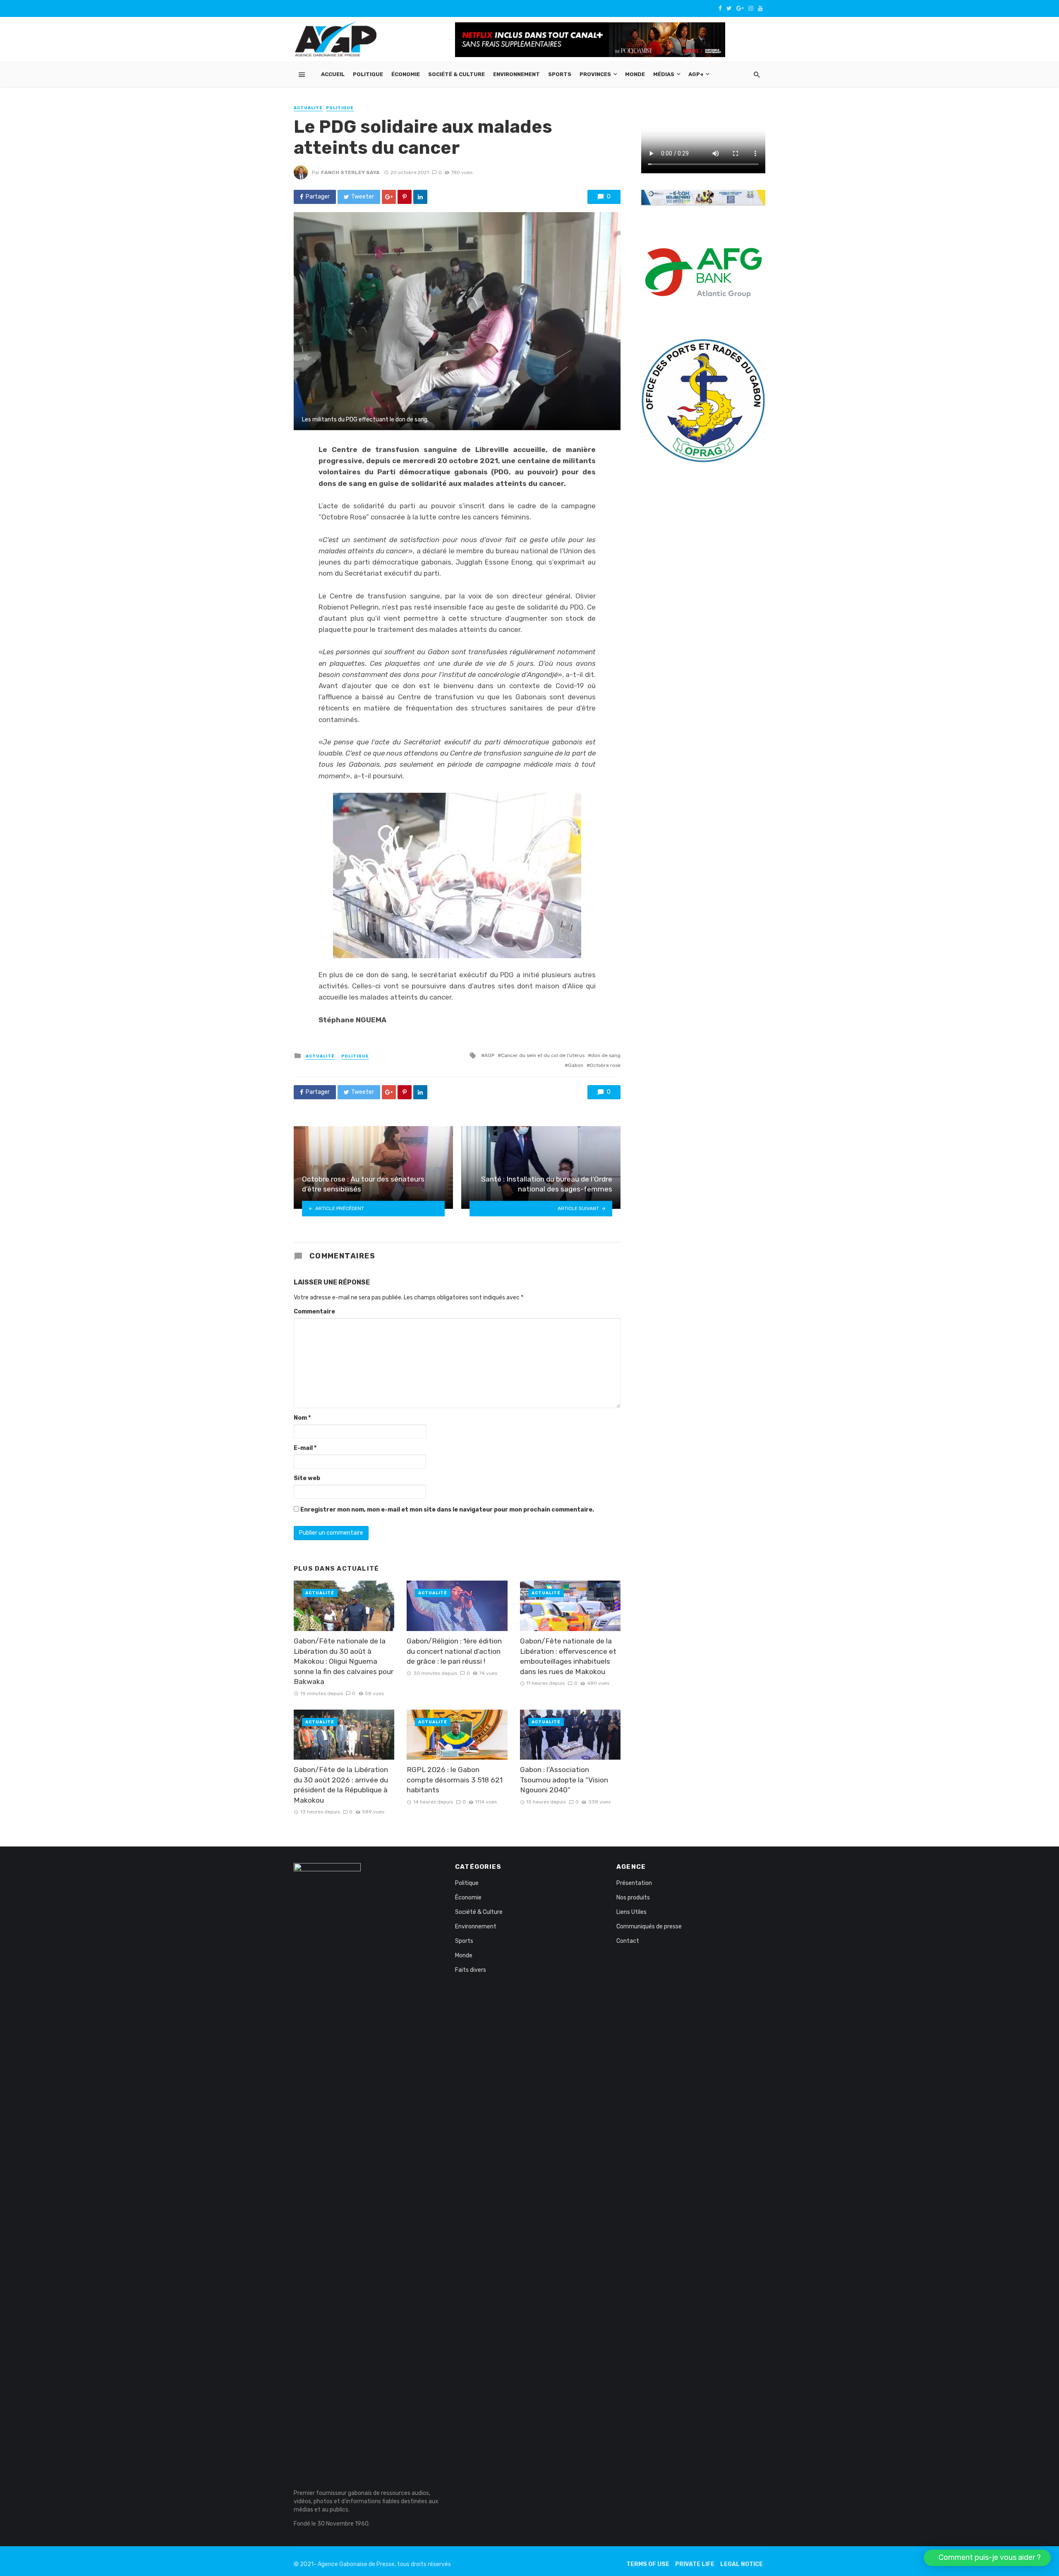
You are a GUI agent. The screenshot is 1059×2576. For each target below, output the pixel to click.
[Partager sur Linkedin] (420, 197)
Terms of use (648, 2564)
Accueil (333, 74)
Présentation (634, 1883)
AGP (489, 1055)
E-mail (305, 1448)
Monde (635, 74)
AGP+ (696, 74)
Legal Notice (742, 2564)
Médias (664, 74)
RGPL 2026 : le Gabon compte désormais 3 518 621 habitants (455, 1780)
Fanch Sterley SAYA (350, 172)
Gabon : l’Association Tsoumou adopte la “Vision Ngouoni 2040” (564, 1780)
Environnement (516, 74)
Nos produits (633, 1898)
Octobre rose (605, 1065)
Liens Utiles (631, 1912)
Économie (406, 74)
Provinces (595, 74)
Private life (695, 2564)
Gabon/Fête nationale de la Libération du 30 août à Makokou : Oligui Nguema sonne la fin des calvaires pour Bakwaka (344, 1661)
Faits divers (471, 1970)
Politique (368, 74)
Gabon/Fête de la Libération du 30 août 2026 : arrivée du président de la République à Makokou (341, 1785)
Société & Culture (456, 74)
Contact (628, 1941)
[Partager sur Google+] (389, 197)
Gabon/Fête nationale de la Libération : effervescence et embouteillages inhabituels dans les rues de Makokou (568, 1656)
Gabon (576, 1065)
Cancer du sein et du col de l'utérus (543, 1055)
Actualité (308, 108)
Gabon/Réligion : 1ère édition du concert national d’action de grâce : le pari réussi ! (454, 1651)
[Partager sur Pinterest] (405, 197)
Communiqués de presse (649, 1927)
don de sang (606, 1055)
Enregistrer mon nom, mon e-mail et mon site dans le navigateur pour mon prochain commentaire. (447, 1510)
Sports (560, 74)
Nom (302, 1418)
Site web (307, 1478)
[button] (987, 2558)
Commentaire (314, 1312)
